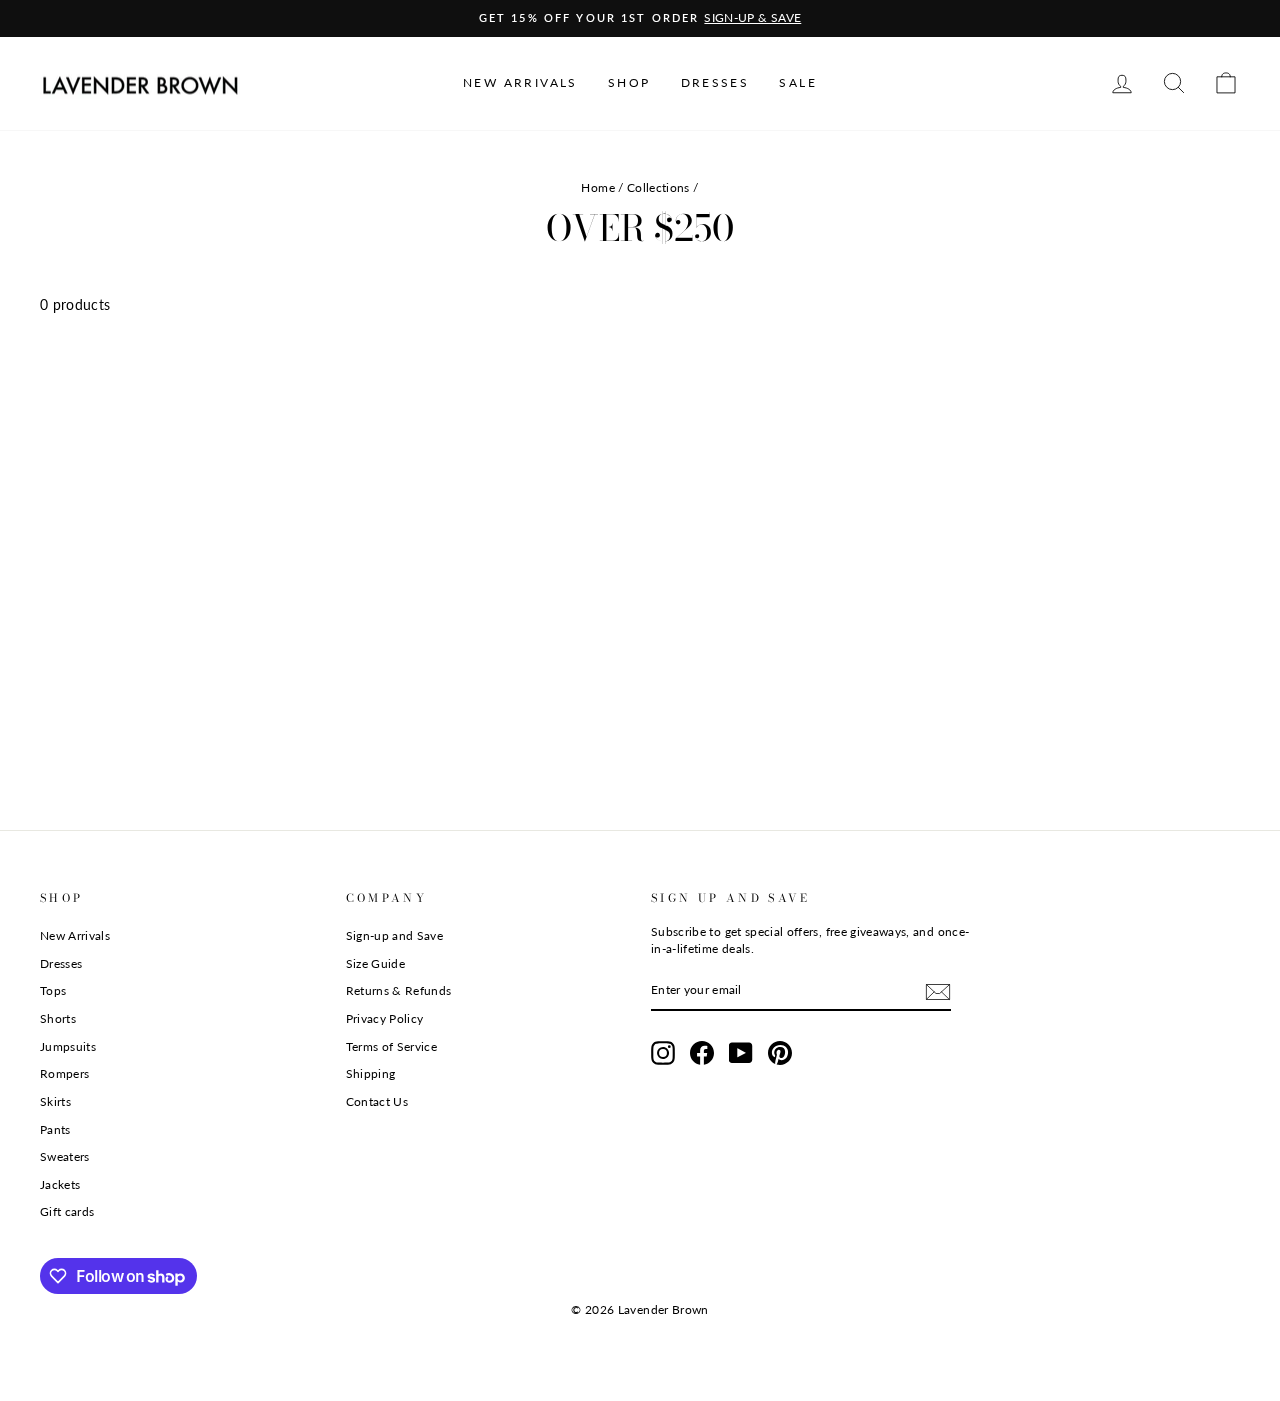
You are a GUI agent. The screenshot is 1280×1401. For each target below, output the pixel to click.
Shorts (58, 1018)
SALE (798, 82)
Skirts (55, 1101)
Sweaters (65, 1156)
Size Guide (376, 963)
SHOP (629, 82)
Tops (53, 990)
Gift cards (67, 1211)
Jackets (60, 1184)
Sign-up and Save (395, 935)
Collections (658, 187)
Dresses (61, 963)
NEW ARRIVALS (520, 82)
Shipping (371, 1073)
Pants (55, 1129)
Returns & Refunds (399, 990)
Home (597, 187)
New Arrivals (75, 935)
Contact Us (377, 1101)
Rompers (64, 1073)
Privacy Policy (385, 1018)
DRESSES (715, 82)
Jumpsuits (68, 1046)
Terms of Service (392, 1046)
